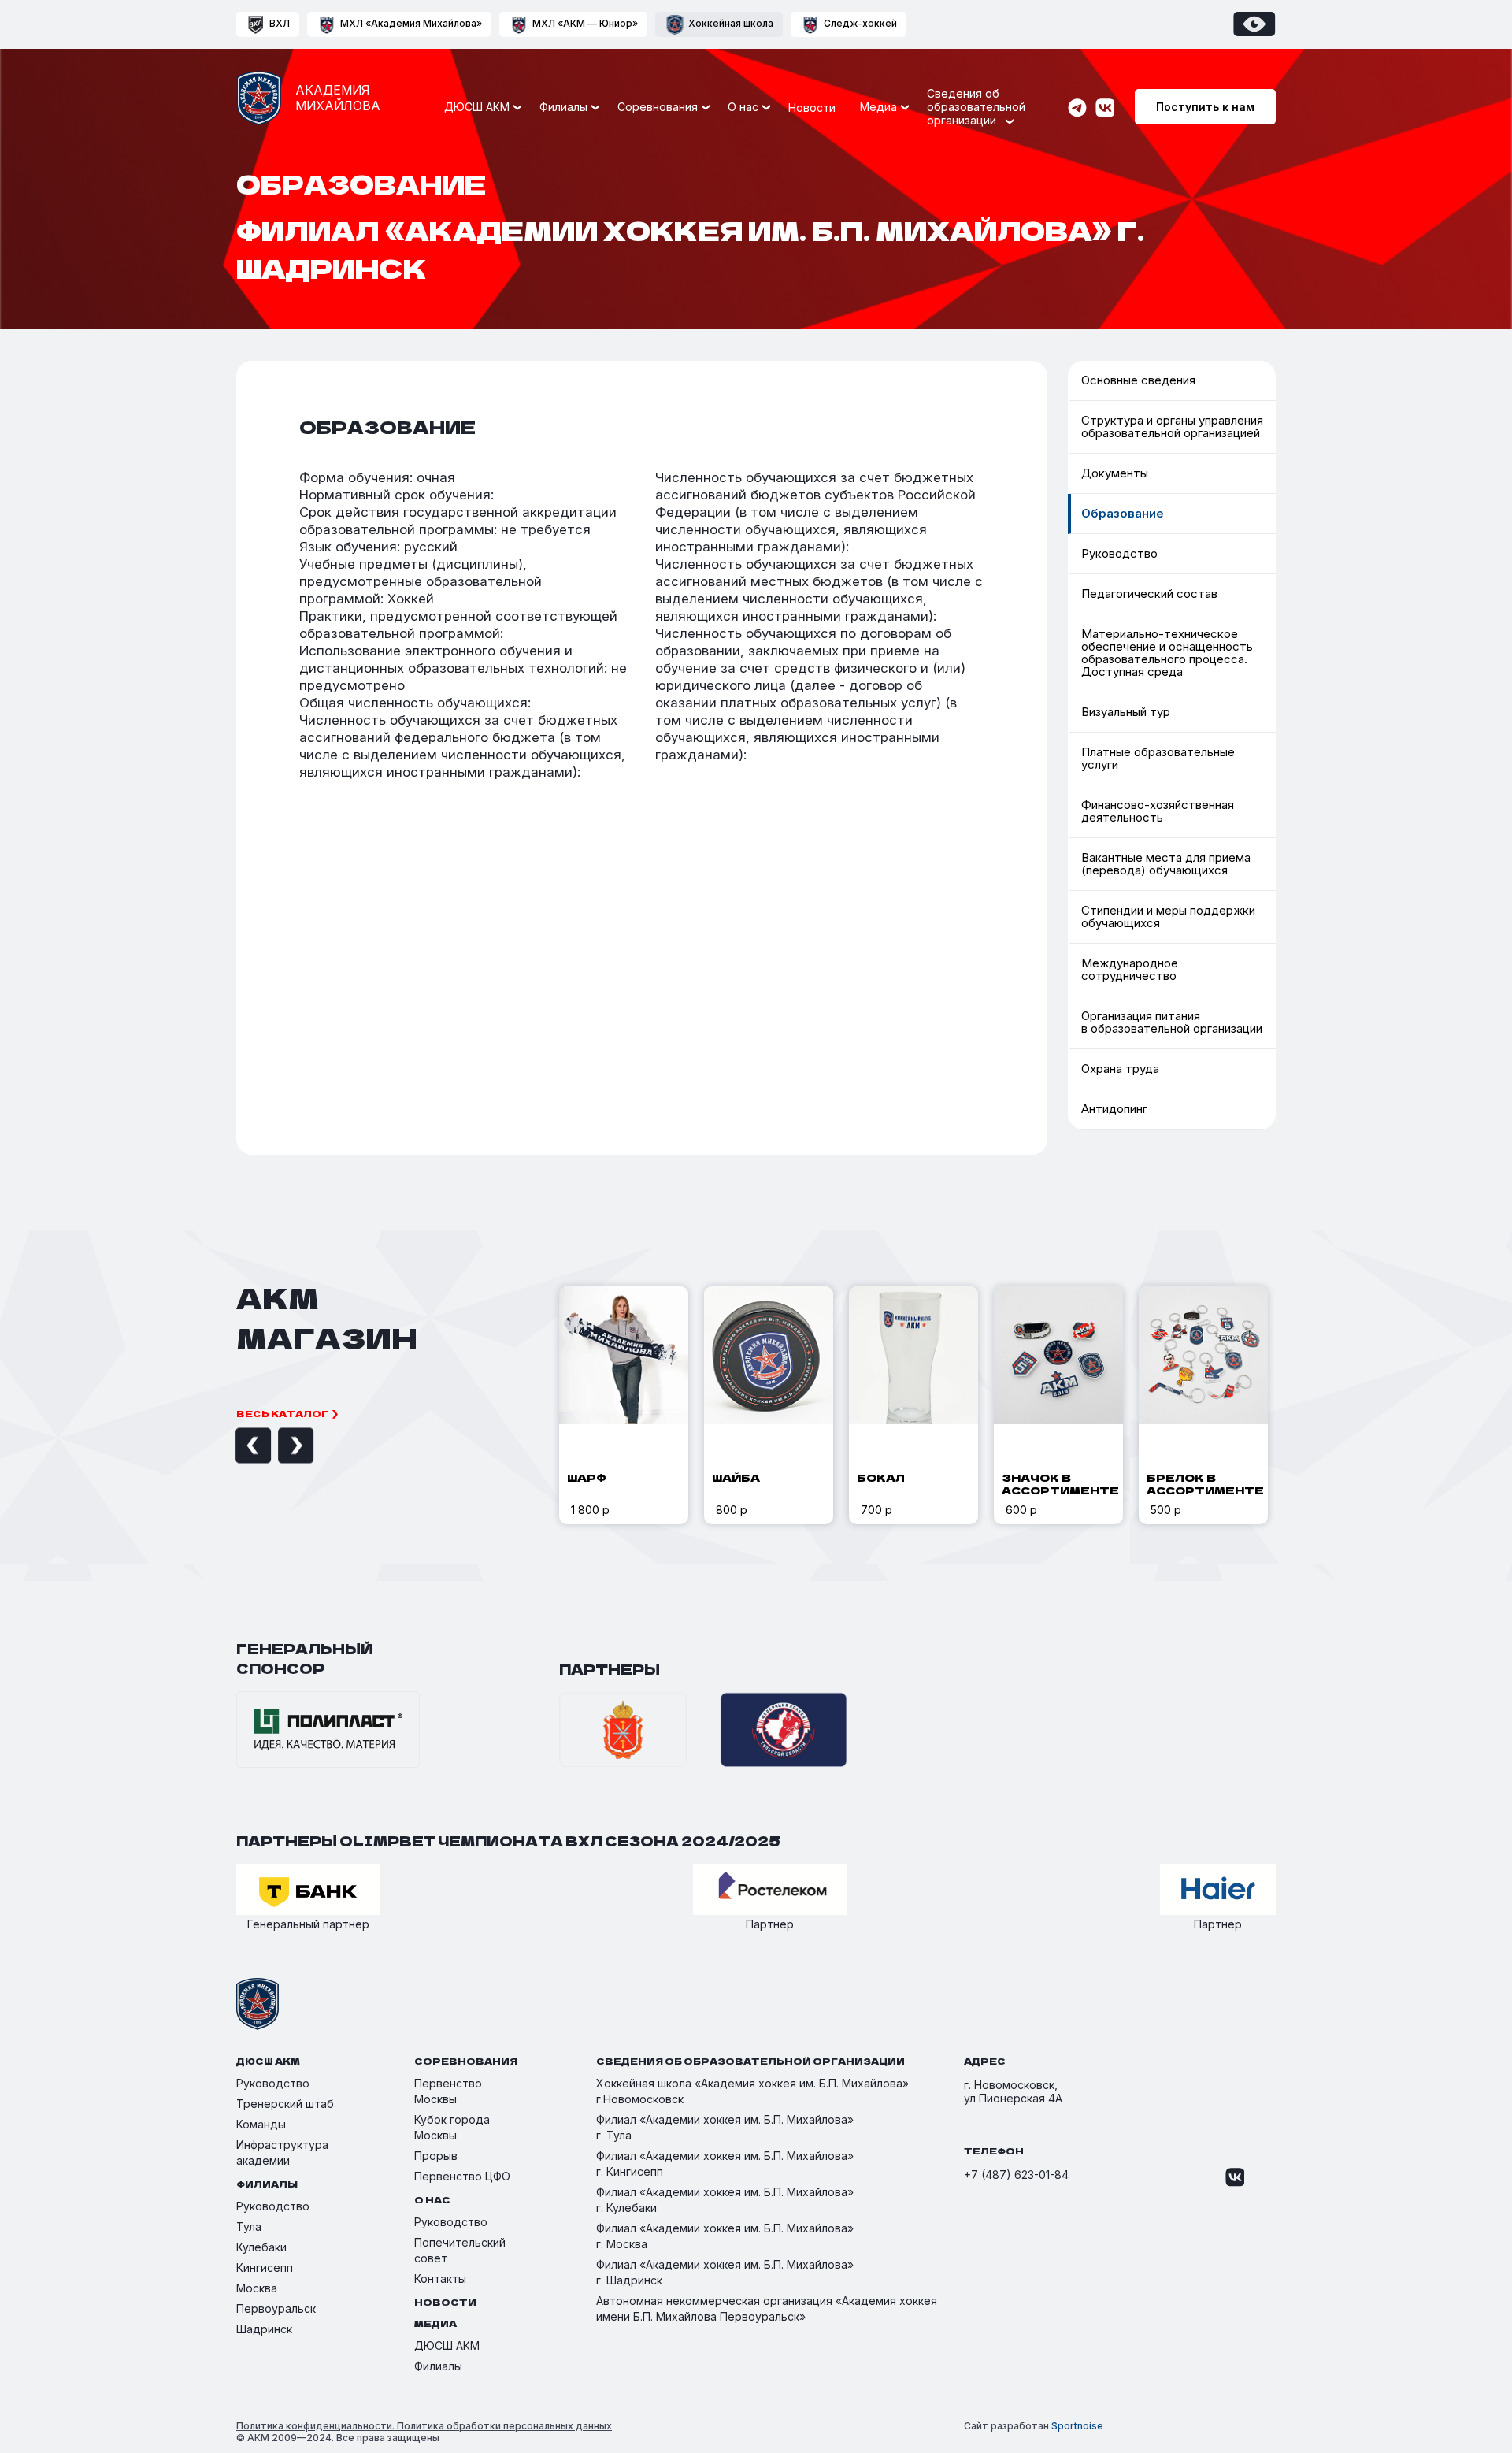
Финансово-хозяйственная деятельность (1158, 811)
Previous (235, 1446)
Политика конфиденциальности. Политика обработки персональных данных (424, 2426)
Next (278, 1446)
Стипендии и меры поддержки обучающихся (1168, 917)
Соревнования (658, 107)
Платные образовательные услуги (983, 152)
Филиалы (438, 2366)
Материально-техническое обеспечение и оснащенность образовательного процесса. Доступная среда (737, 351)
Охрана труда (1120, 1069)
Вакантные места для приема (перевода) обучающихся (1166, 864)
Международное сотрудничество (982, 302)
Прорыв (436, 2156)
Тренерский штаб (285, 2104)
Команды (261, 2124)
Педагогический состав (719, 303)
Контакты (440, 2279)
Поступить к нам (1205, 107)
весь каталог (282, 1413)
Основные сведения (710, 152)
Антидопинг (1114, 1109)
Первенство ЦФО (462, 2176)
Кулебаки (261, 2247)
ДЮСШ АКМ (447, 2345)
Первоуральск (276, 2308)
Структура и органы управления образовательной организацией (1172, 427)
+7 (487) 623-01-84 (1016, 2175)
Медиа (878, 107)
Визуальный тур (1126, 712)
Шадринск (264, 2329)
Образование (1123, 513)
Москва (257, 2288)
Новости (812, 108)
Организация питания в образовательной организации (978, 336)
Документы (1115, 473)
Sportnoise (1077, 2426)
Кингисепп (265, 2267)
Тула (249, 2227)
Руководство (1119, 553)
